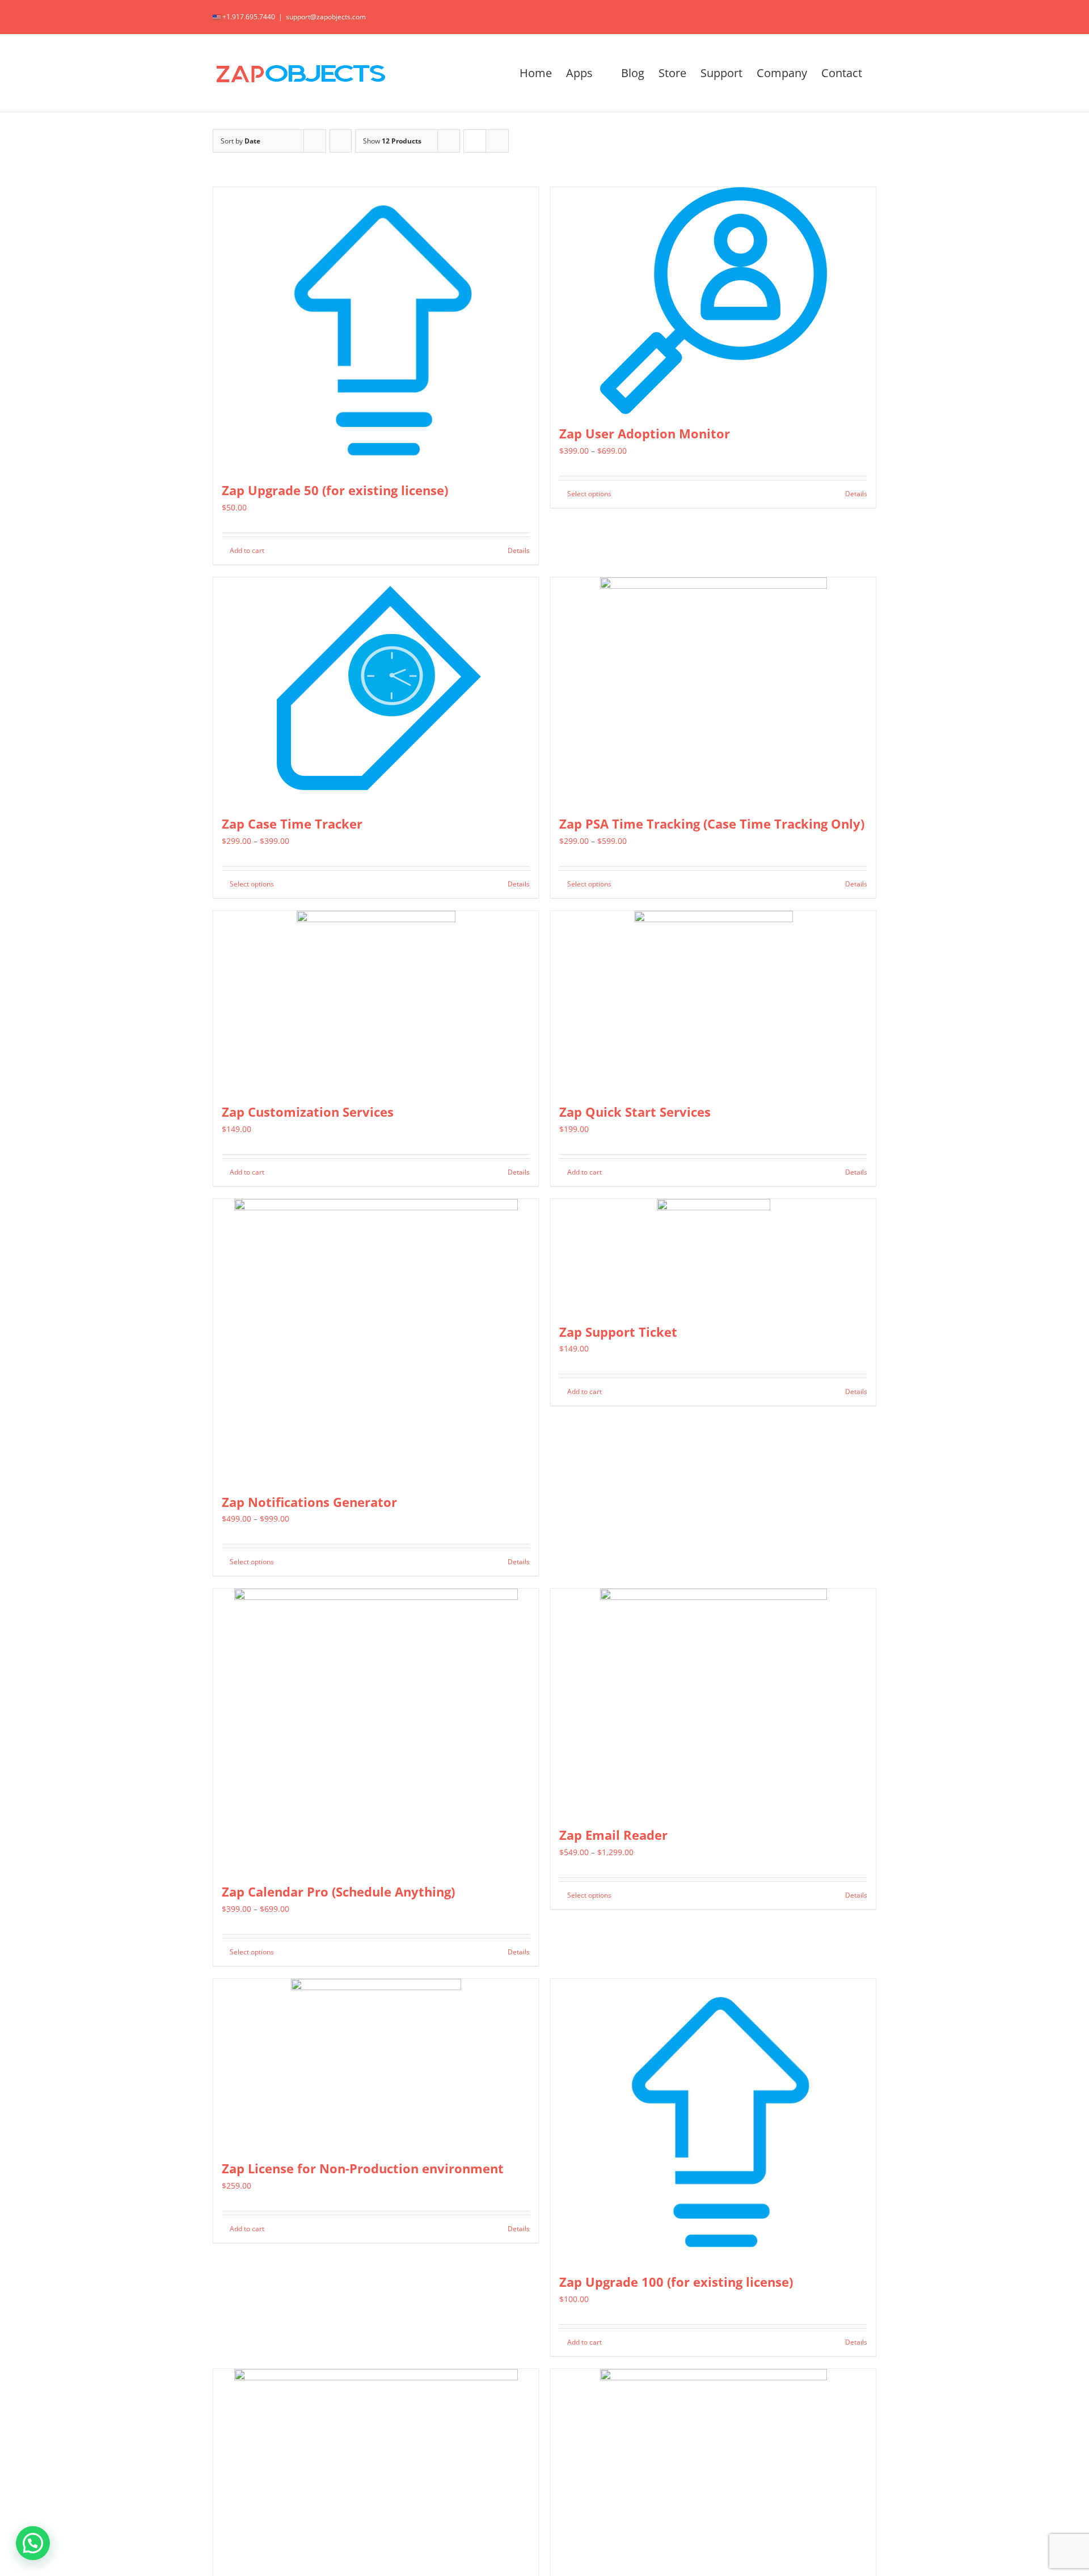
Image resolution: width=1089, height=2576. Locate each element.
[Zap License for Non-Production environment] (376, 2064)
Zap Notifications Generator (309, 1502)
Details (519, 550)
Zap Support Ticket (618, 1332)
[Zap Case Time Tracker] (376, 691)
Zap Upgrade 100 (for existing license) (676, 2282)
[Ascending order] (341, 141)
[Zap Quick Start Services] (713, 1002)
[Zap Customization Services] (376, 1002)
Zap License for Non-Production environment (363, 2168)
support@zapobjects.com (326, 17)
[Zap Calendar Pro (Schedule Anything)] (376, 1730)
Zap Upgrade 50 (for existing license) (335, 490)
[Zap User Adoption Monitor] (713, 301)
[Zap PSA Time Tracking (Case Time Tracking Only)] (713, 691)
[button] (33, 2543)
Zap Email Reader (613, 1835)
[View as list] (497, 141)
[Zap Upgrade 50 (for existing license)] (376, 329)
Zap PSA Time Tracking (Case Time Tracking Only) (712, 824)
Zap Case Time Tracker (292, 824)
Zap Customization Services (308, 1112)
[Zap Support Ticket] (713, 1256)
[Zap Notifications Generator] (376, 1341)
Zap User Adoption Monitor (645, 433)
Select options (589, 494)
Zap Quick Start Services (635, 1112)
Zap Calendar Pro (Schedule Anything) (338, 1891)
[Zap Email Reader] (713, 1702)
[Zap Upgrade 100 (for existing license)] (713, 2121)
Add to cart (247, 550)
